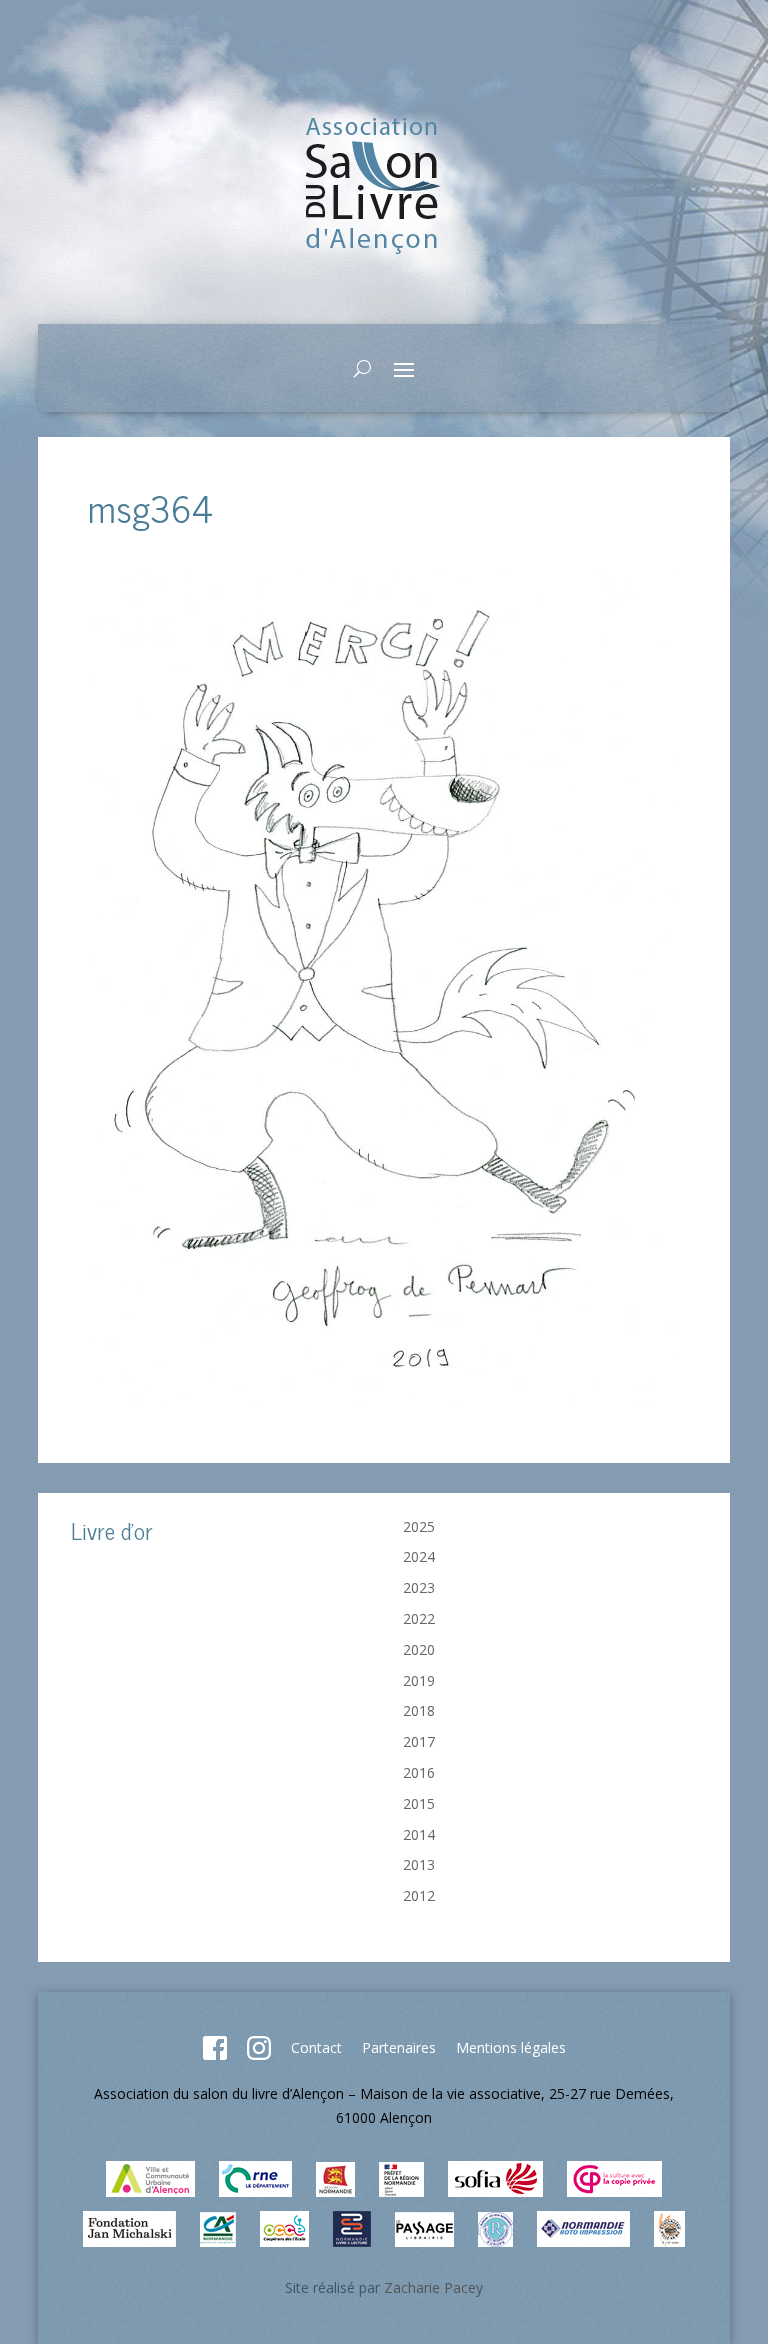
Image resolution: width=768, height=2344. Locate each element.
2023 (419, 1587)
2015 (419, 1803)
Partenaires (399, 2047)
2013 (419, 1864)
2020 (419, 1649)
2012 (419, 1895)
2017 (419, 1741)
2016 (419, 1772)
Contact (316, 2047)
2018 (419, 1710)
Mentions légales (511, 2047)
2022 (419, 1618)
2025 (419, 1526)
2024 (419, 1556)
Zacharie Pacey (433, 2287)
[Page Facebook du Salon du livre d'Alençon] (215, 2054)
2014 (419, 1834)
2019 (419, 1680)
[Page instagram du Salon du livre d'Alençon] (259, 2054)
